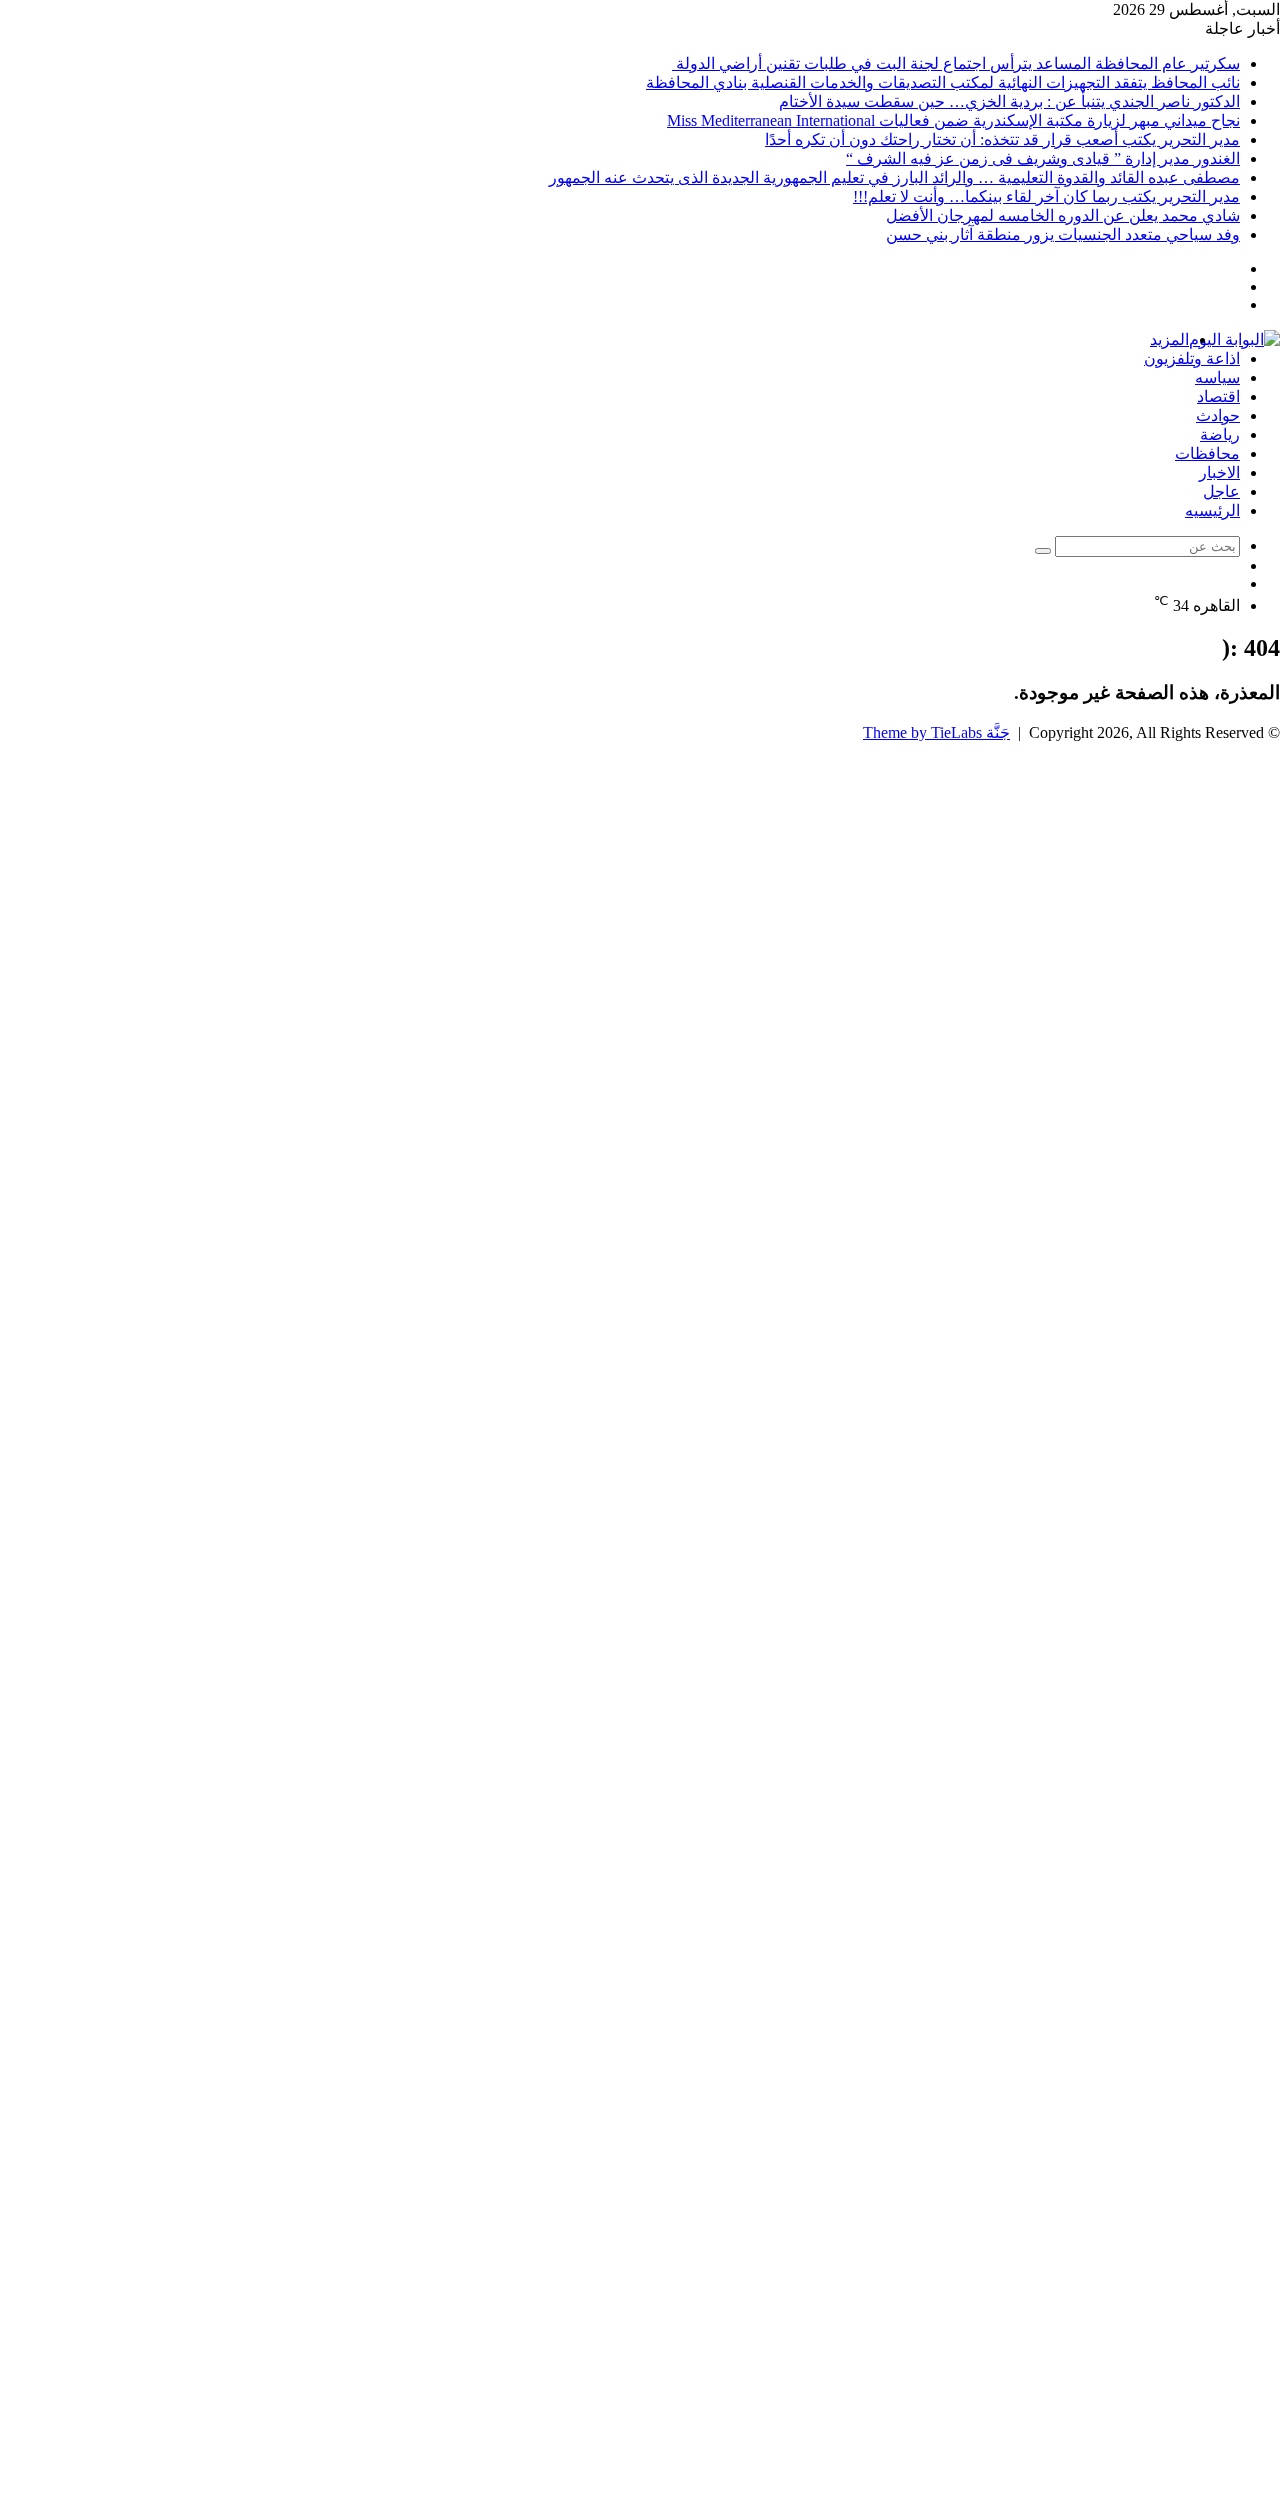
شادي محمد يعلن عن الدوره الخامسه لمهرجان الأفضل (1063, 215)
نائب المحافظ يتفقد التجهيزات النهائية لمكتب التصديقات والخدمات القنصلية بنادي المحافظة (943, 82)
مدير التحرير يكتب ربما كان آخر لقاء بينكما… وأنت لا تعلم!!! (1046, 196)
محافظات (1207, 453)
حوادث (1218, 415)
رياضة (1220, 434)
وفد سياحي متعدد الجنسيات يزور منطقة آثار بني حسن (1063, 234)
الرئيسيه (1212, 510)
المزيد (1169, 339)
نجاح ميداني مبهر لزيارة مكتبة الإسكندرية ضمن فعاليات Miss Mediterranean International (953, 120)
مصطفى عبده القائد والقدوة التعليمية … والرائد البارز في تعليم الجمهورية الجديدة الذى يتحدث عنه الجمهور (894, 177)
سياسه (1217, 377)
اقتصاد (1218, 396)
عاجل (1221, 491)
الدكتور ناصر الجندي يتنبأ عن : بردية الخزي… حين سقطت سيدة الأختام (1009, 101)
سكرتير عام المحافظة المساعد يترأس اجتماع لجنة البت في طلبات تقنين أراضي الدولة (956, 63)
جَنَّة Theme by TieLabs (936, 732)
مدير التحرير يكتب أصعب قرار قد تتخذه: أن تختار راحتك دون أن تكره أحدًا (1002, 139)
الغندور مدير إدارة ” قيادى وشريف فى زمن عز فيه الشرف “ (1043, 158)
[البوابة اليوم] (1234, 339)
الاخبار (1219, 472)
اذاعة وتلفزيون (1192, 358)
